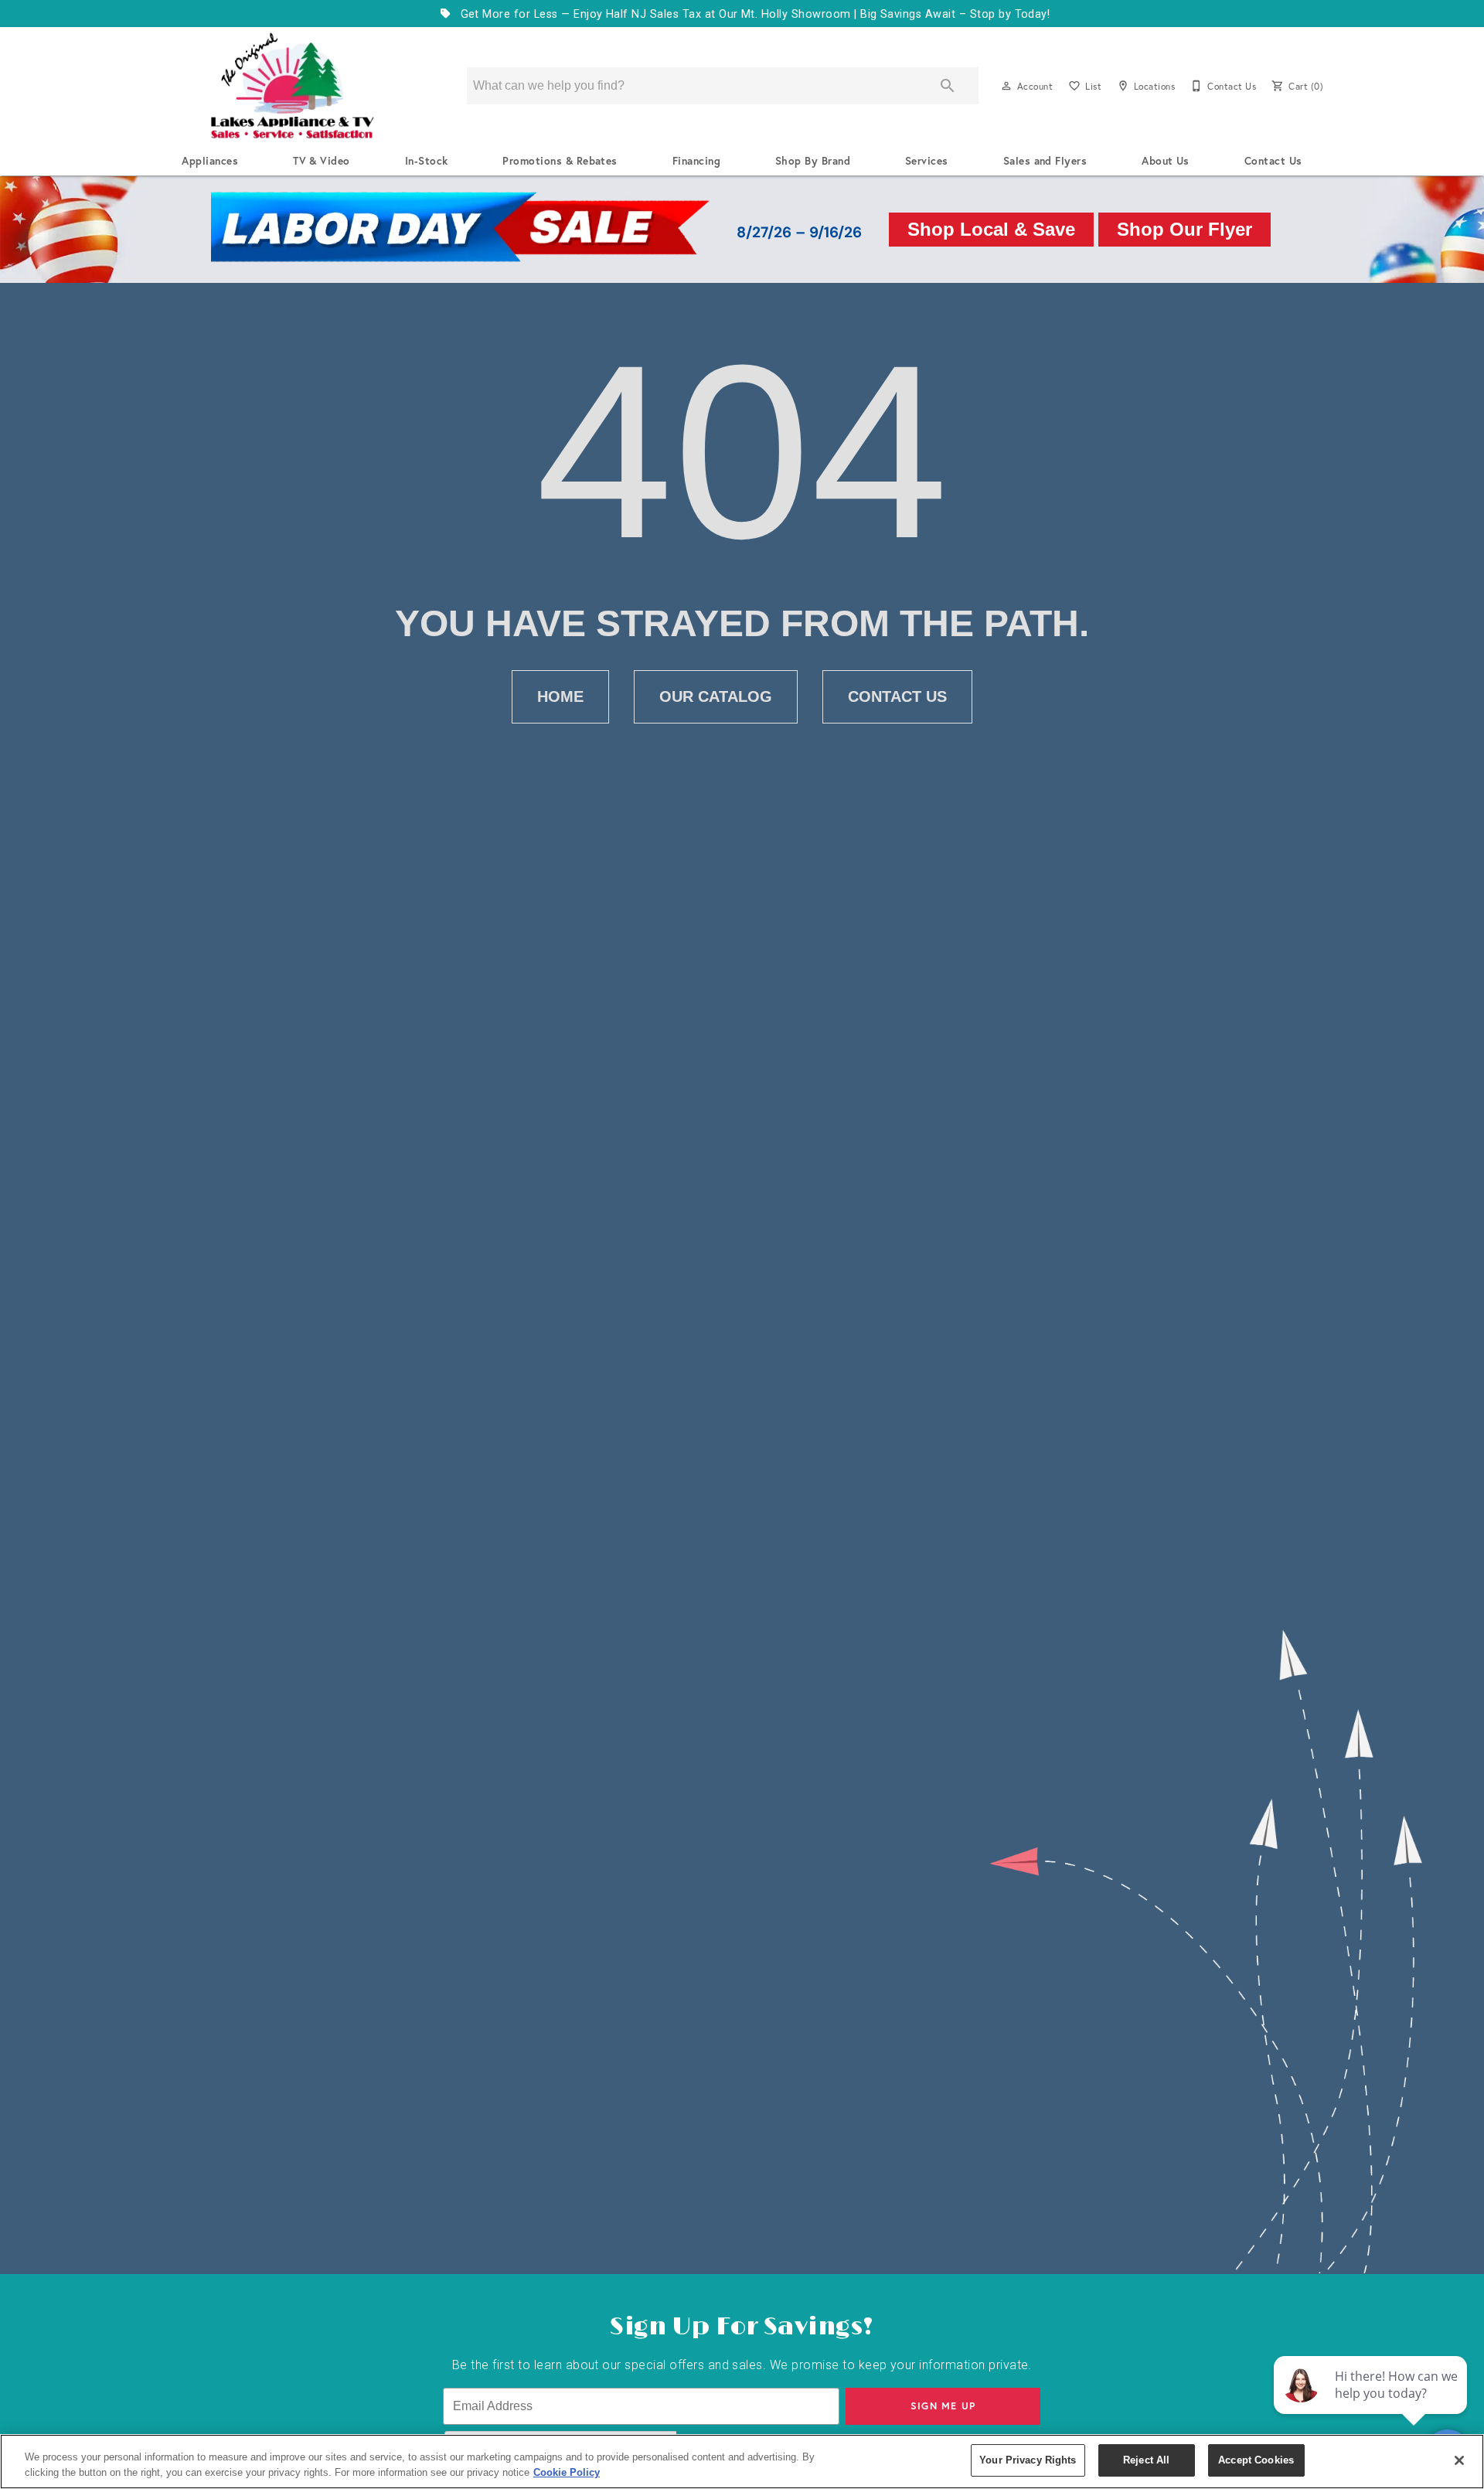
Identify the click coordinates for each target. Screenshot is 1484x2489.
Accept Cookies (1256, 2460)
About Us (1166, 161)
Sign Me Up (943, 2406)
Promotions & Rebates (560, 161)
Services (927, 161)
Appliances (210, 161)
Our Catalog (716, 696)
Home (560, 696)
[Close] (1459, 2460)
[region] (742, 2462)
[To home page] (292, 86)
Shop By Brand (813, 161)
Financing (696, 161)
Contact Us (1273, 161)
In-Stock (427, 161)
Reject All (1146, 2460)
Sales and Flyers (1045, 161)
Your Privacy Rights (1028, 2460)
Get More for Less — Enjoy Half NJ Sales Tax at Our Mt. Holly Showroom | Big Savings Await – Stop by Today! (753, 14)
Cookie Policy (567, 2472)
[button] (1006, 86)
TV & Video (322, 161)
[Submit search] (948, 86)
